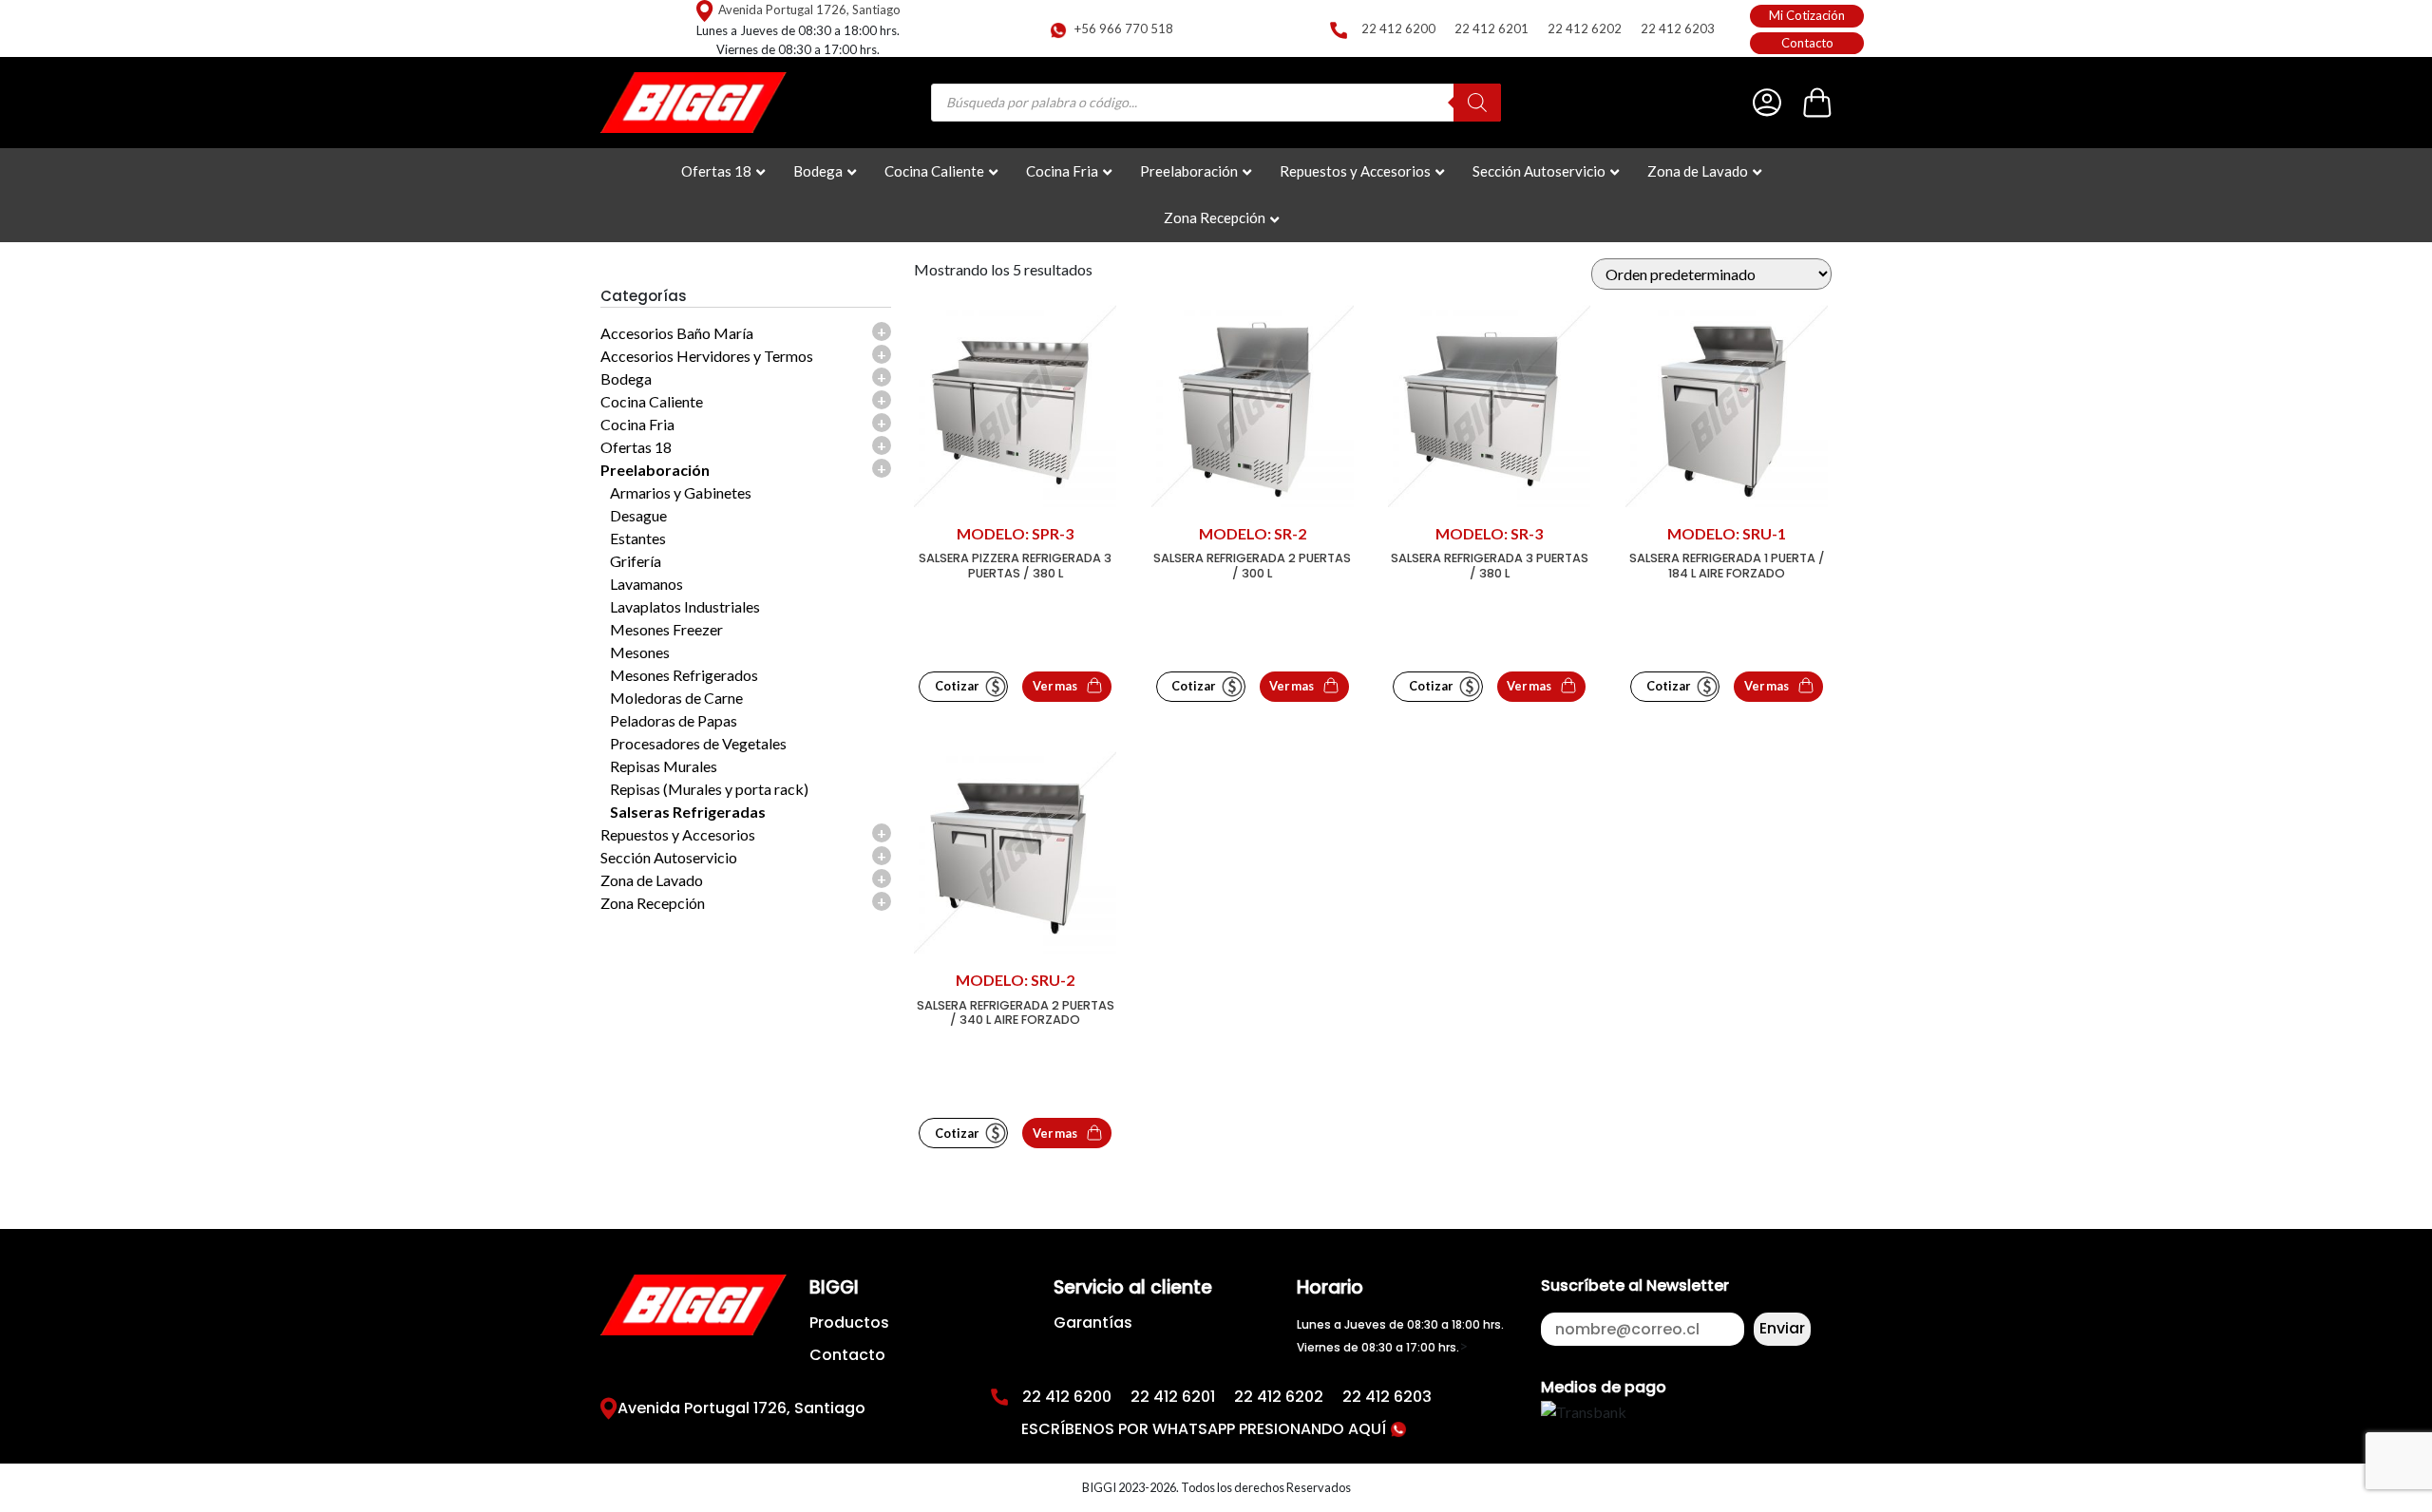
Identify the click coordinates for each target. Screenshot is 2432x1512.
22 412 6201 (1491, 28)
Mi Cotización (1807, 15)
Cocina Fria (637, 424)
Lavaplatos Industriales (685, 606)
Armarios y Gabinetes (681, 492)
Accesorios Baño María (677, 333)
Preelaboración (655, 470)
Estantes (638, 538)
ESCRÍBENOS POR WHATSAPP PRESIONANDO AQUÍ (1206, 1429)
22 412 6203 (1678, 28)
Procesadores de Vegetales (698, 743)
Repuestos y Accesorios (678, 834)
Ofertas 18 (636, 447)
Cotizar (957, 686)
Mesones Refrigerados (684, 675)
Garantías (1093, 1323)
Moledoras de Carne (676, 698)
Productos (849, 1323)
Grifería (636, 561)
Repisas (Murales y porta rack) (709, 789)
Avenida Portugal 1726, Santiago (809, 9)
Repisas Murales (664, 766)
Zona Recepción (653, 903)
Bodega (626, 378)
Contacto (1807, 43)
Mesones (640, 652)
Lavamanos (646, 584)
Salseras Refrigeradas (688, 812)
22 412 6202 (1585, 28)
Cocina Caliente (652, 401)
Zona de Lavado (652, 880)
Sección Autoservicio (669, 857)
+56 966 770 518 (1124, 28)
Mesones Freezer (666, 629)
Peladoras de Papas (674, 720)
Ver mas (1055, 686)
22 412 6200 (1398, 28)
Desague (638, 515)
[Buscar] (1477, 103)
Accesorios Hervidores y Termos (707, 356)
